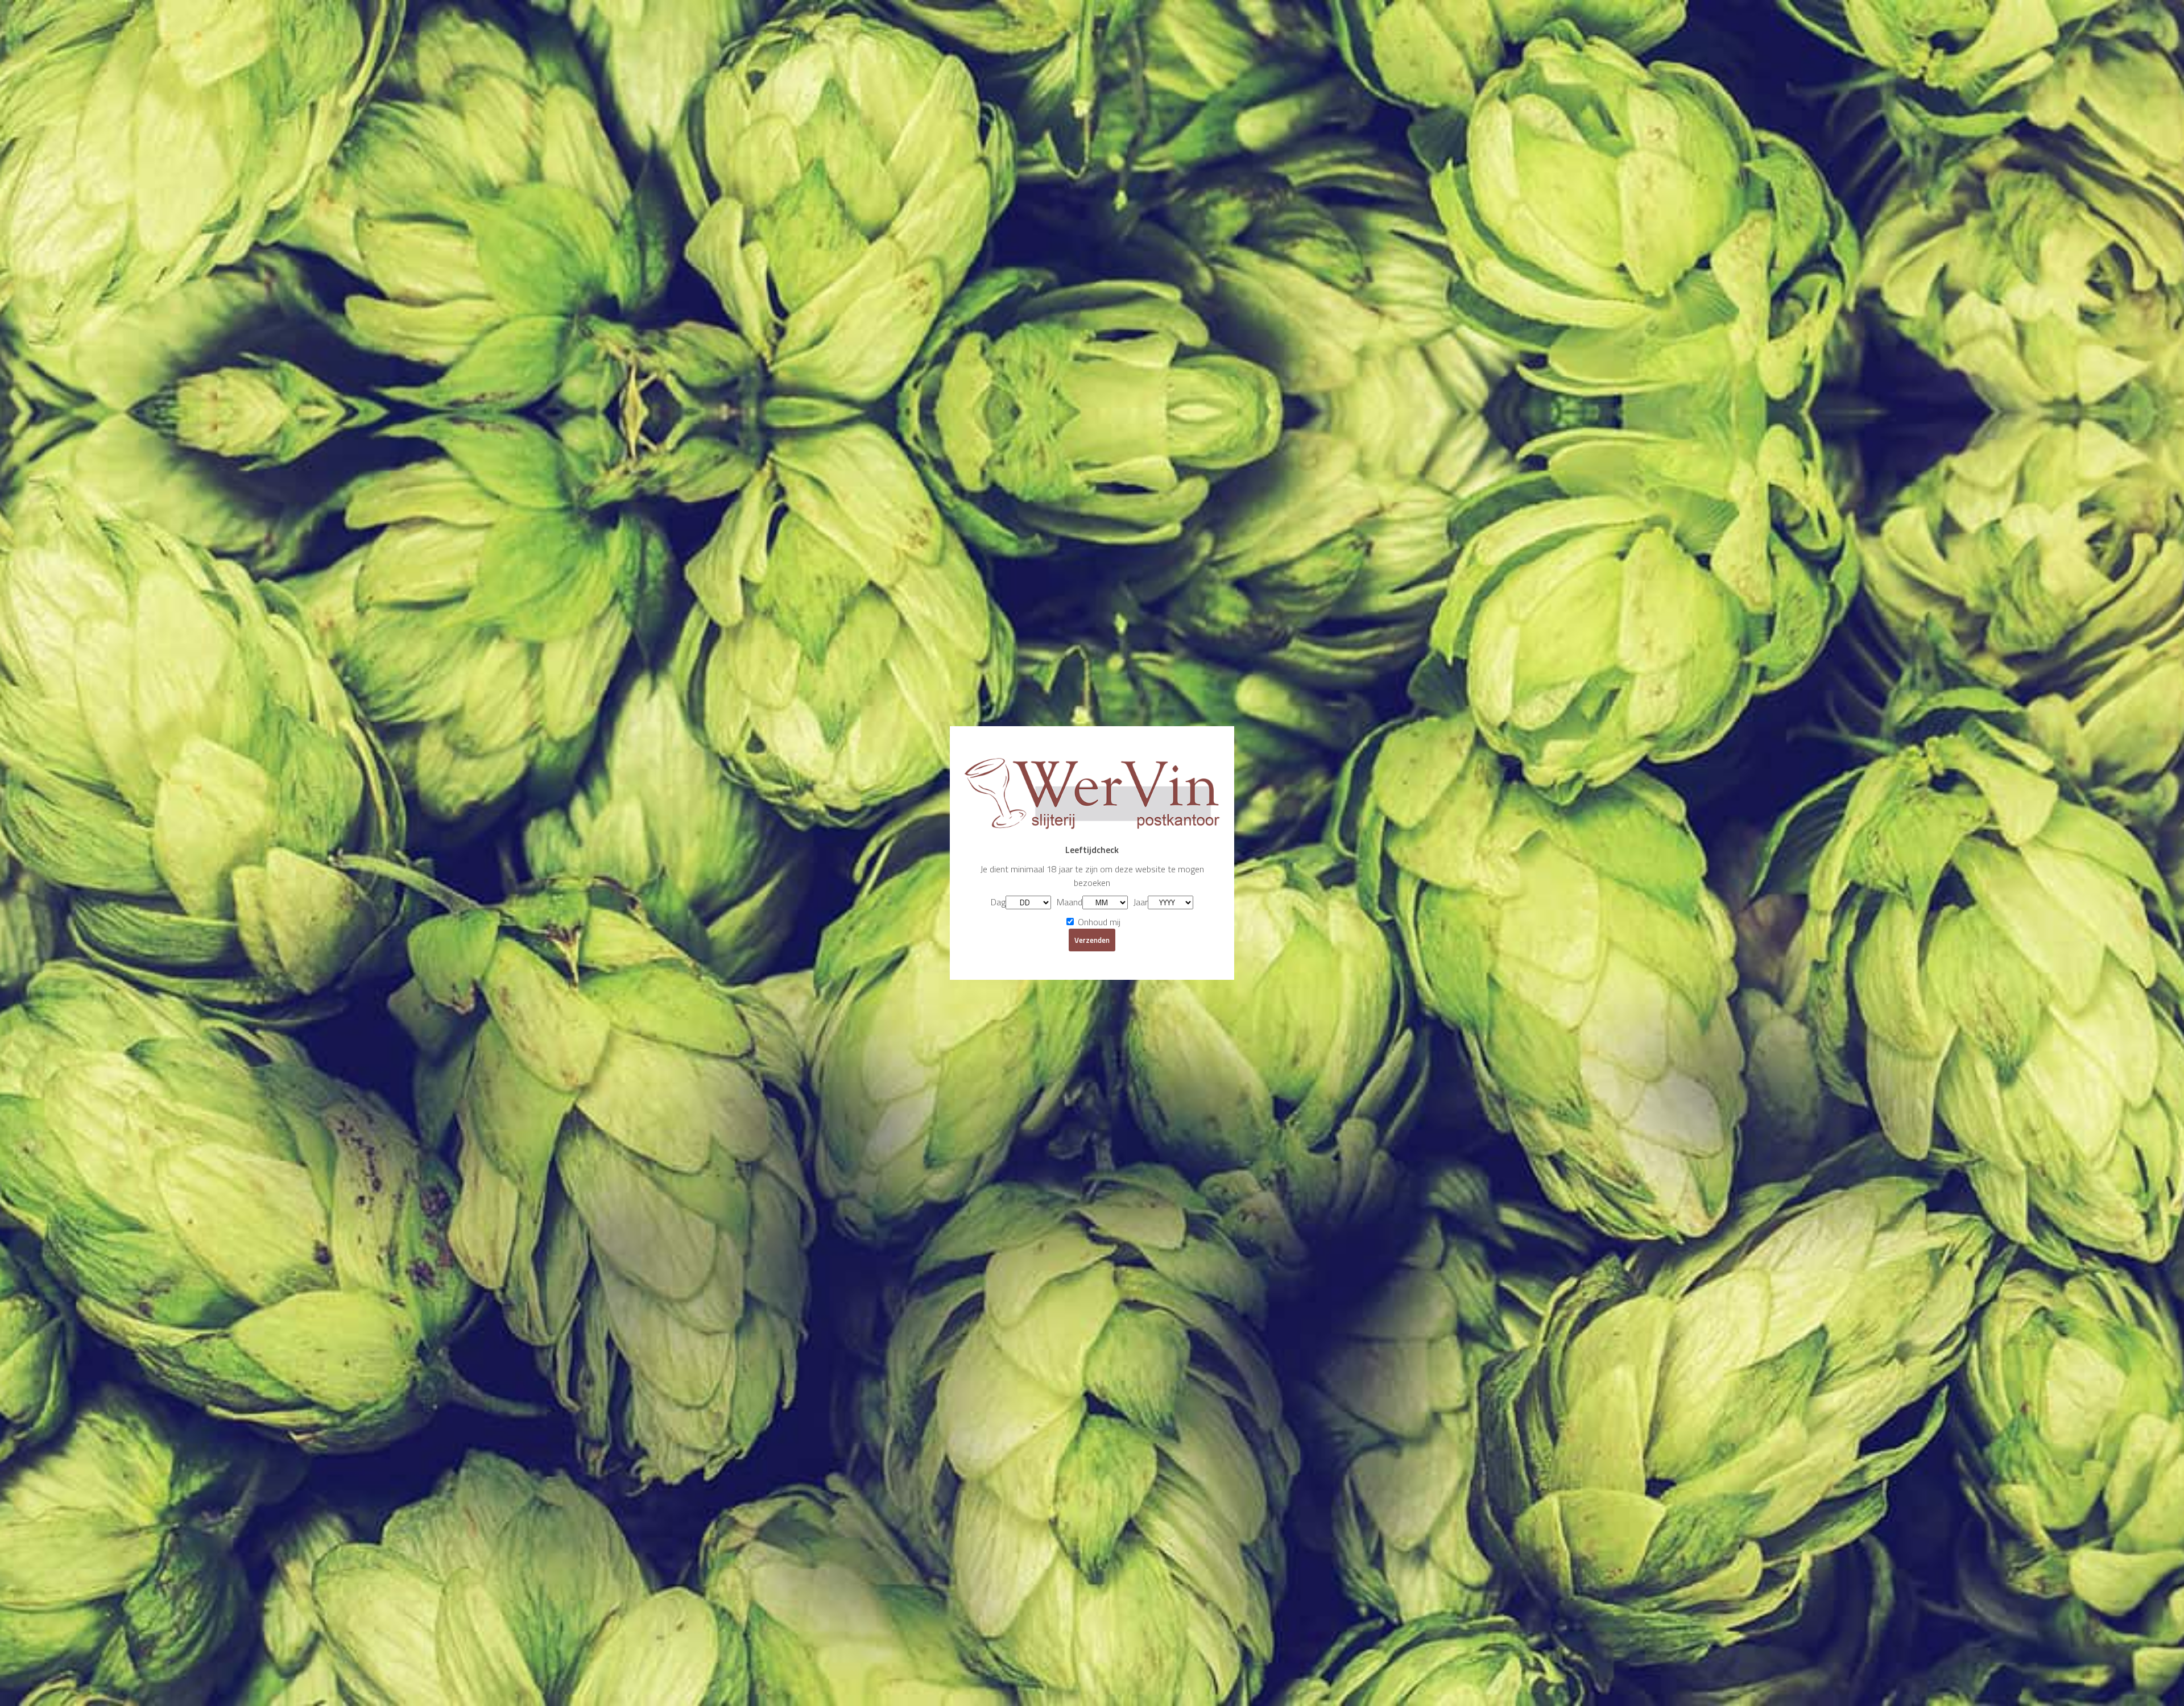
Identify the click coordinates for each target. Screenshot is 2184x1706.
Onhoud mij (1098, 922)
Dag (998, 902)
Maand (1070, 902)
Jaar (1141, 902)
